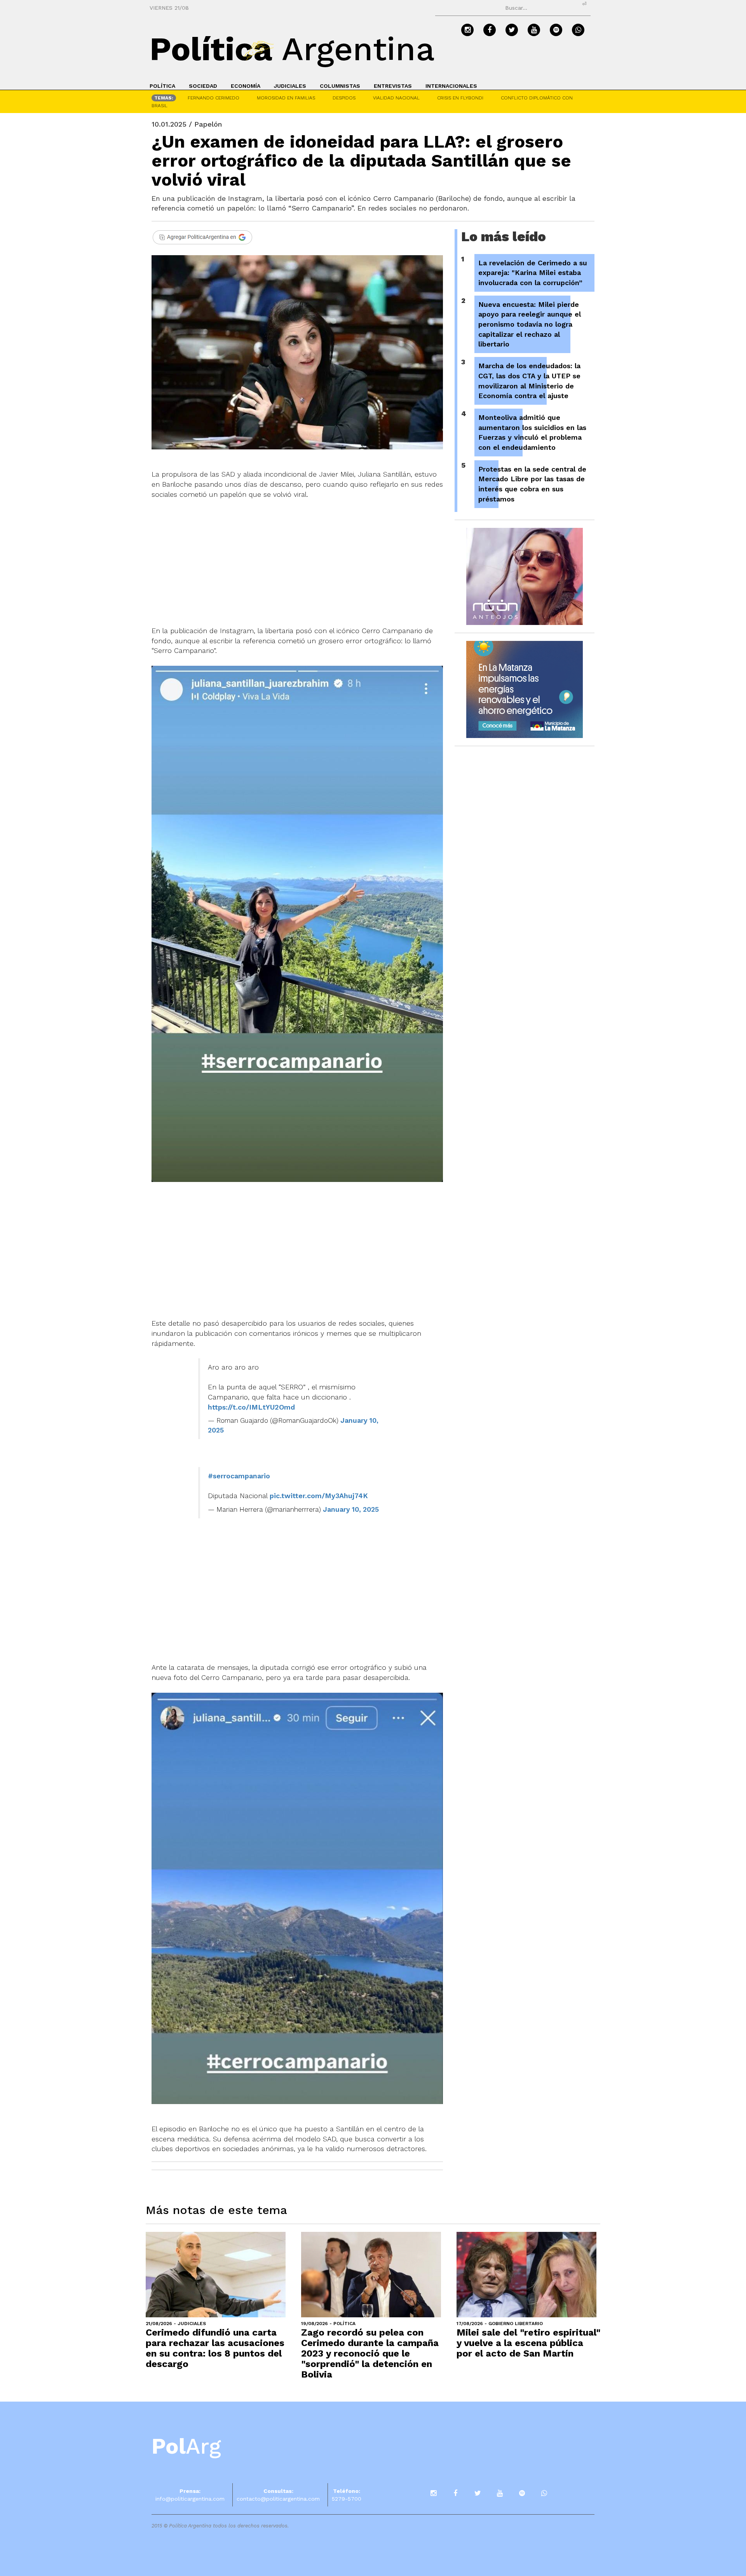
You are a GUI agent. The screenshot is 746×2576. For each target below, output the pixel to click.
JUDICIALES (290, 86)
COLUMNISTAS (340, 86)
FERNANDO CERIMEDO (214, 98)
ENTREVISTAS (393, 86)
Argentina (292, 49)
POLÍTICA (162, 86)
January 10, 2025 (351, 1509)
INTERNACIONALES (451, 86)
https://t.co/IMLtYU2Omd (251, 1407)
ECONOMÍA (246, 86)
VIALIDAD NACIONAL (396, 98)
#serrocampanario (239, 1476)
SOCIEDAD (203, 86)
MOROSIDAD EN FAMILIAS (286, 98)
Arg (186, 2446)
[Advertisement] (297, 557)
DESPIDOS (344, 98)
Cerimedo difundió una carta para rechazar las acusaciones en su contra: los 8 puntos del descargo (215, 2348)
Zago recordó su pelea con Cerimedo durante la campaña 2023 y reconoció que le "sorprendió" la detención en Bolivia (370, 2353)
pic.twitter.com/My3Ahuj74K (319, 1496)
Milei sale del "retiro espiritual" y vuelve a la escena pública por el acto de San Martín (528, 2343)
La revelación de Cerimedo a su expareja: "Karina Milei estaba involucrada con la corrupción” (533, 273)
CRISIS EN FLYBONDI (460, 98)
